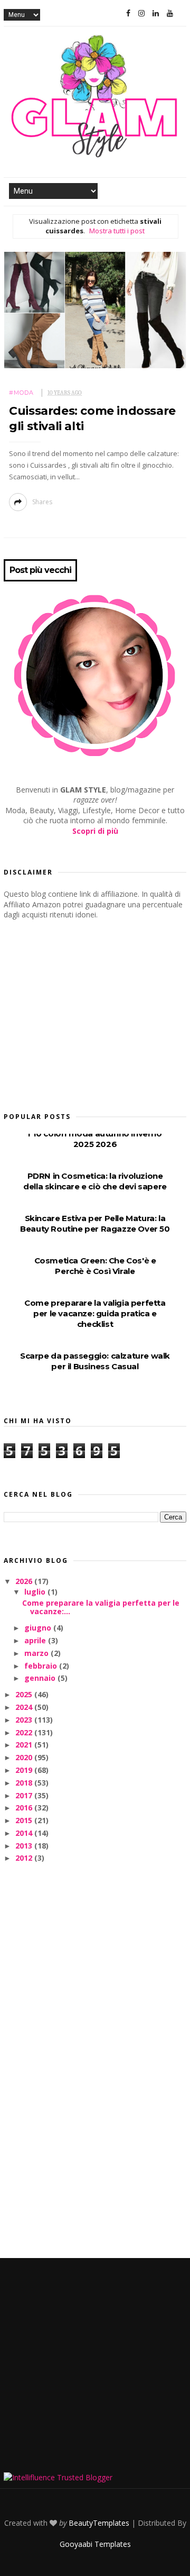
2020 (25, 1757)
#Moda (21, 393)
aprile (36, 1640)
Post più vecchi (40, 570)
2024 (25, 1707)
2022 (25, 1732)
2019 (25, 1770)
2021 (25, 1745)
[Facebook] (128, 13)
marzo (37, 1653)
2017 (25, 1795)
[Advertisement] (83, 1013)
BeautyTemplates (99, 2523)
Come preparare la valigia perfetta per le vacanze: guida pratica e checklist (95, 1313)
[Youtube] (170, 13)
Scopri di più (95, 831)
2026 (25, 1581)
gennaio (41, 1678)
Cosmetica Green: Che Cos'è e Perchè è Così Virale (95, 1266)
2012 (25, 1858)
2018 (25, 1783)
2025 (25, 1694)
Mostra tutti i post (117, 231)
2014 (25, 1833)
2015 (25, 1820)
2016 (25, 1808)
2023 (25, 1720)
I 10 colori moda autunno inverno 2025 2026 (95, 1139)
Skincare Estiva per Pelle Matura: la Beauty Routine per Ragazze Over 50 (95, 1223)
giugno (39, 1628)
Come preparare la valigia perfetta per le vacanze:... (101, 1607)
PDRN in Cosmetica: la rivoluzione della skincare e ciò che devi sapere (95, 1181)
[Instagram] (141, 13)
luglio (36, 1592)
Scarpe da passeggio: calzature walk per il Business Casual (95, 1361)
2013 (25, 1846)
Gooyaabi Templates (95, 2544)
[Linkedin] (156, 13)
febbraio (42, 1666)
